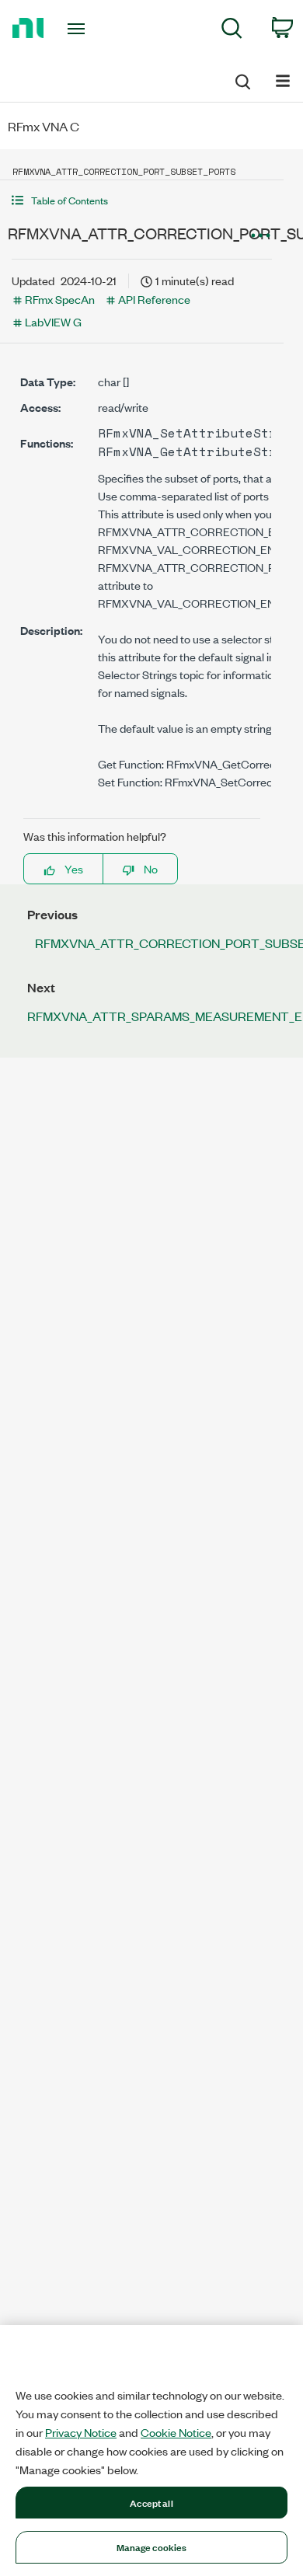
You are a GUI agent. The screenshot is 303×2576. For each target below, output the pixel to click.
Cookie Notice (176, 2432)
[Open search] (242, 79)
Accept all (151, 2502)
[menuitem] (232, 31)
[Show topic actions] (260, 235)
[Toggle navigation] (79, 29)
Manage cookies (152, 2546)
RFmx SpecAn (60, 299)
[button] (142, 200)
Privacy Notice (81, 2432)
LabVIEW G (53, 321)
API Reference (154, 299)
